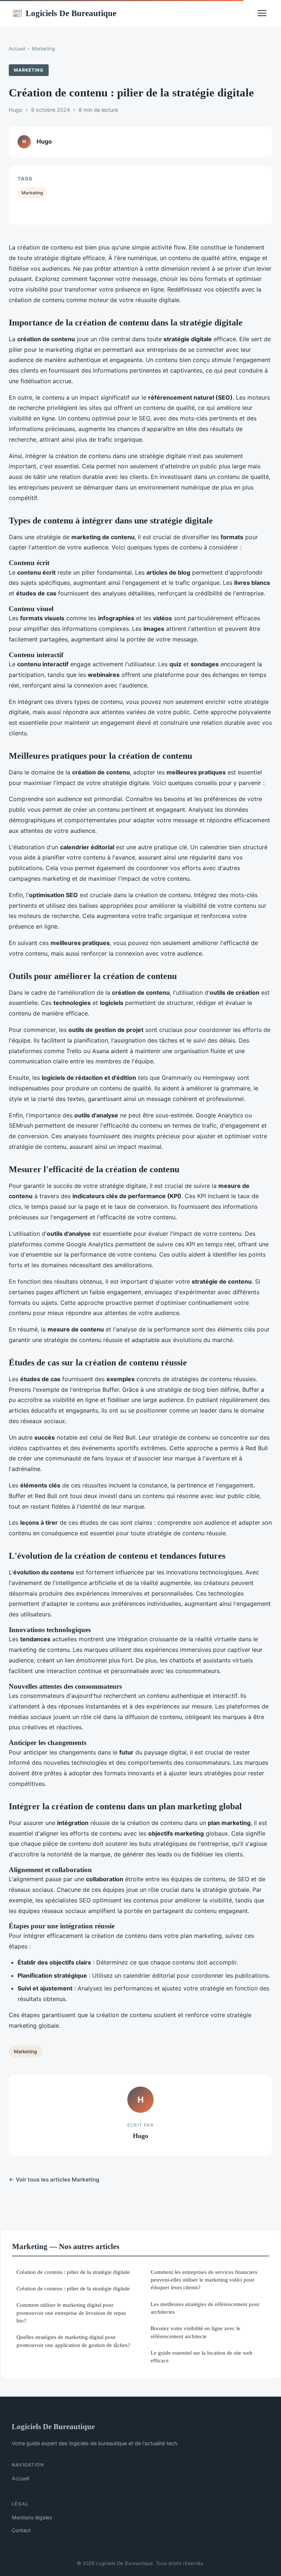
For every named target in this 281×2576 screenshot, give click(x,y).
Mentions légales (32, 2517)
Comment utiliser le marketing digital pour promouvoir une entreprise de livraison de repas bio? (71, 2313)
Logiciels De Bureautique (64, 13)
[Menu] (262, 13)
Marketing (43, 49)
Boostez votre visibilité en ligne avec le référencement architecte (196, 2332)
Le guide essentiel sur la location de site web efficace (202, 2356)
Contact (21, 2530)
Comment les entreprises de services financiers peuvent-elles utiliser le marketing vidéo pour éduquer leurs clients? (204, 2280)
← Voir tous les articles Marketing (54, 2179)
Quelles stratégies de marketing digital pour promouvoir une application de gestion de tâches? (73, 2341)
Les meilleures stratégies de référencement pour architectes (205, 2308)
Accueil (17, 49)
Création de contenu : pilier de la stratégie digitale (73, 2272)
